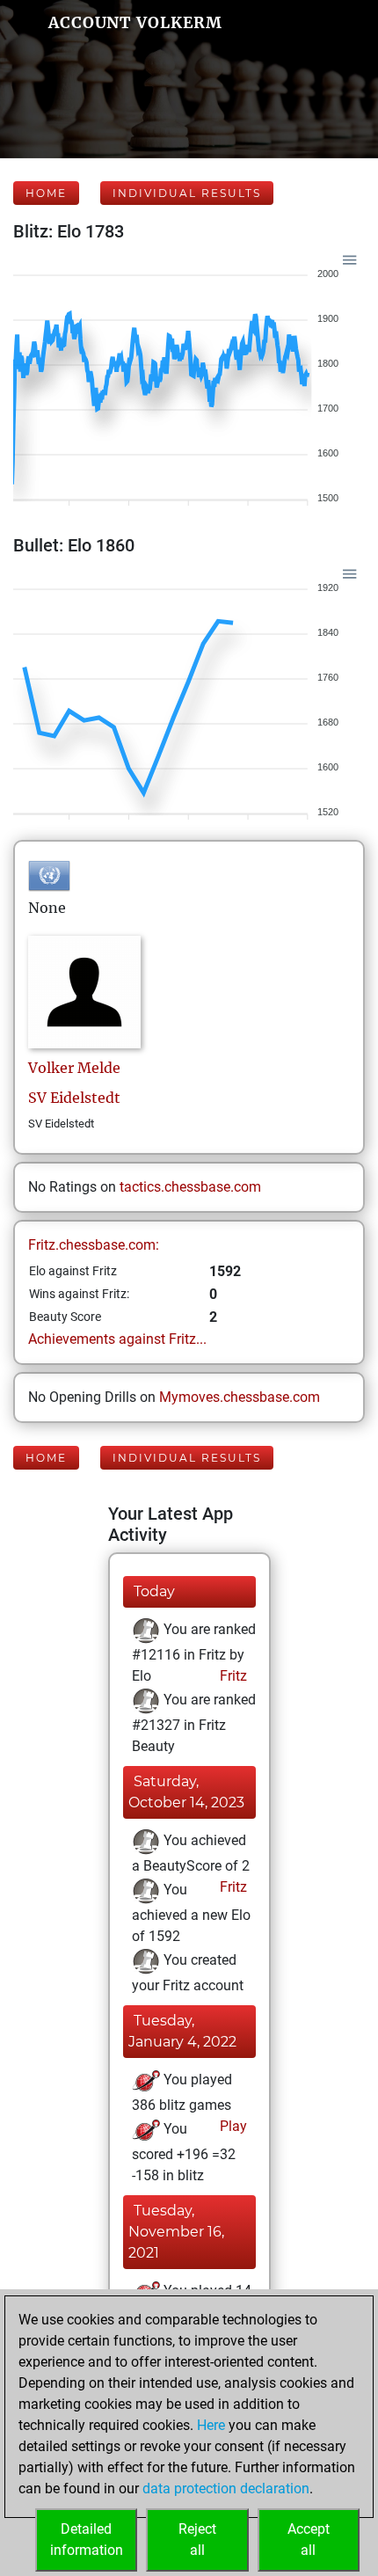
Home (46, 193)
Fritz (232, 1676)
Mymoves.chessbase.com (240, 1397)
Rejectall (197, 2540)
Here (211, 2425)
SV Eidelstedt (74, 1098)
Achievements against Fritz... (117, 1339)
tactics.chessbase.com (190, 1187)
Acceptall (309, 2540)
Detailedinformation (87, 2540)
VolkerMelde (74, 1068)
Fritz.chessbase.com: (94, 1245)
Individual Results (187, 193)
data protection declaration (226, 2488)
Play (232, 2126)
